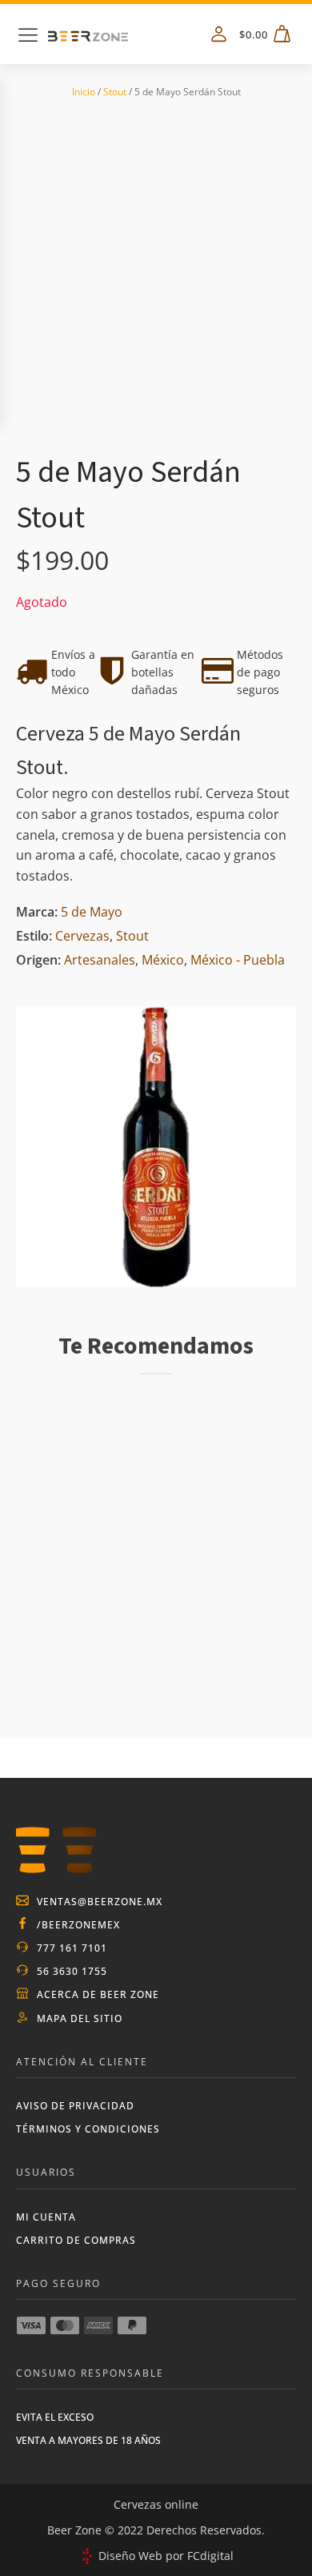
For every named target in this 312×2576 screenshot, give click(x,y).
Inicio (84, 92)
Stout (115, 92)
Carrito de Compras (76, 2240)
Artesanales (100, 960)
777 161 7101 (72, 1948)
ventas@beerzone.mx (100, 1902)
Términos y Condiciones (88, 2129)
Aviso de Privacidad (75, 2106)
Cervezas (82, 936)
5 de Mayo (92, 912)
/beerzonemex (78, 1925)
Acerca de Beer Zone (98, 1994)
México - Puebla (238, 960)
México (163, 960)
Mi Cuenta (46, 2217)
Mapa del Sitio (80, 2018)
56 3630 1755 (72, 1971)
